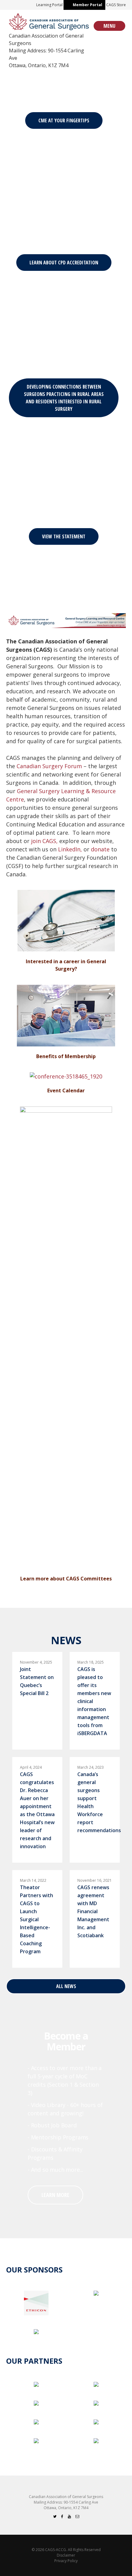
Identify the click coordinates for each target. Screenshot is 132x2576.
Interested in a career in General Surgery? (66, 965)
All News (66, 1986)
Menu (109, 26)
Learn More (55, 2195)
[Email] (77, 2516)
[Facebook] (62, 2516)
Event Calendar (66, 1090)
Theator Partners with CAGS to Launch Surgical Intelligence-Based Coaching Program (37, 1919)
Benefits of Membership (66, 1056)
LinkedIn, (70, 849)
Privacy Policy (66, 2561)
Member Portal (87, 5)
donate (100, 849)
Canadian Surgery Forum (49, 766)
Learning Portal (49, 5)
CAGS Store (116, 5)
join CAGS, (44, 841)
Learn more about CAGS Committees (66, 1579)
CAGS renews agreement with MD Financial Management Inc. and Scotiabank (93, 1911)
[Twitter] (55, 2516)
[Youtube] (69, 2516)
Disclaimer (66, 2555)
